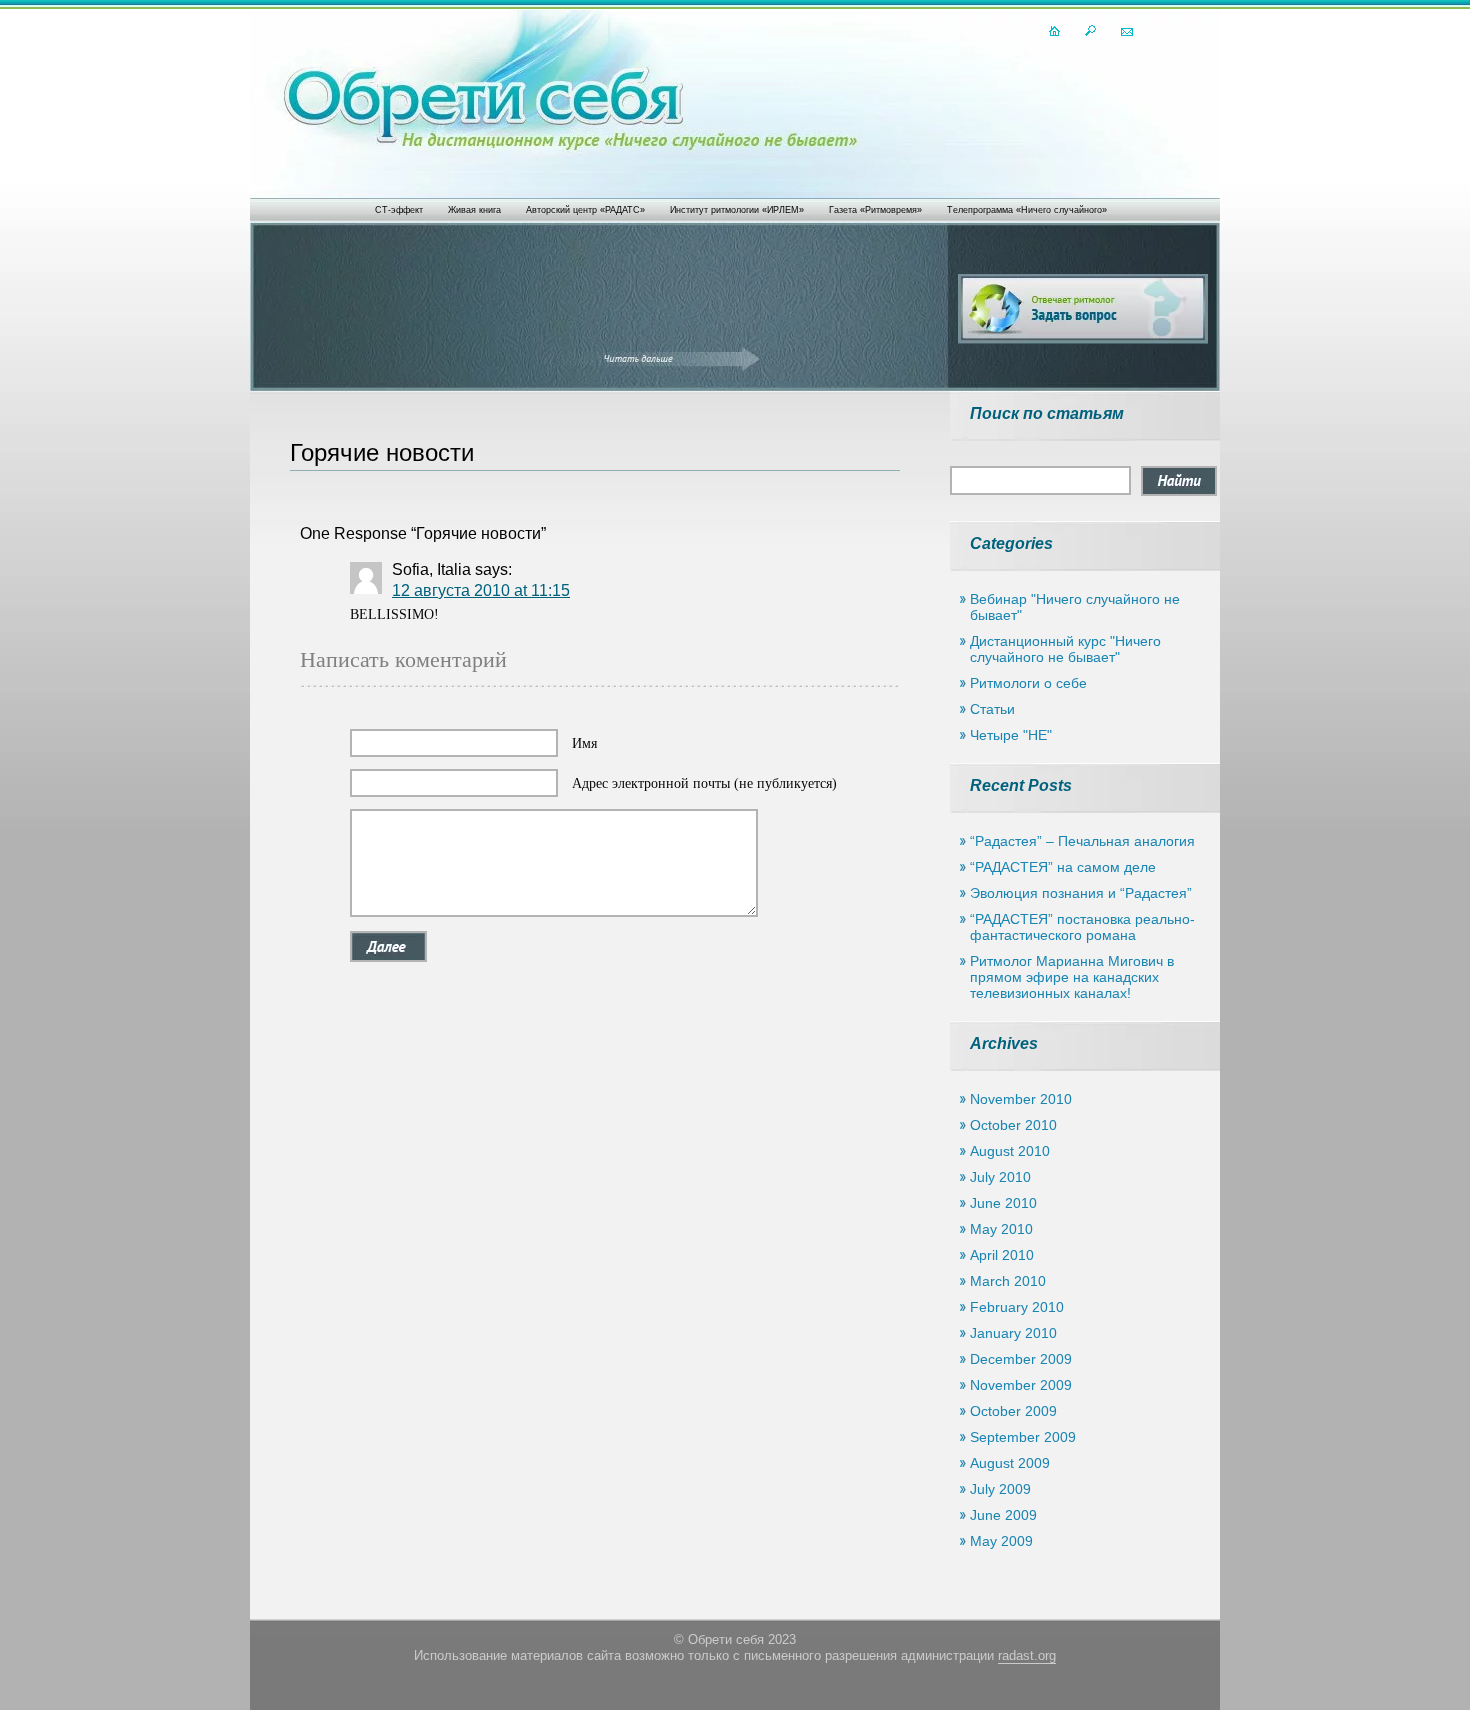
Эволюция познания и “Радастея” (1081, 893)
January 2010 (1013, 1333)
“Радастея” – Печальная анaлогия (1082, 841)
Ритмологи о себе (1028, 683)
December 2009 (1021, 1359)
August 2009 (1010, 1463)
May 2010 (1001, 1229)
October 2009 (1013, 1411)
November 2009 (1021, 1385)
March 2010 (1008, 1281)
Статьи (992, 709)
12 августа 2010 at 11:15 (481, 590)
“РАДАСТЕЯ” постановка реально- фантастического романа (1082, 927)
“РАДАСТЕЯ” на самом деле (1063, 867)
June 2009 (1003, 1515)
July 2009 (1000, 1489)
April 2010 (1002, 1255)
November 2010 (1021, 1099)
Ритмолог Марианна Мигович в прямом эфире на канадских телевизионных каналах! (1072, 977)
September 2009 (1023, 1437)
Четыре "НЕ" (1011, 735)
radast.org (1027, 1655)
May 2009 (1001, 1541)
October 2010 (1013, 1125)
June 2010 (1003, 1203)
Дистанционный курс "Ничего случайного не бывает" (1065, 649)
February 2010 (1017, 1307)
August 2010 (1010, 1151)
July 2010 (1000, 1177)
